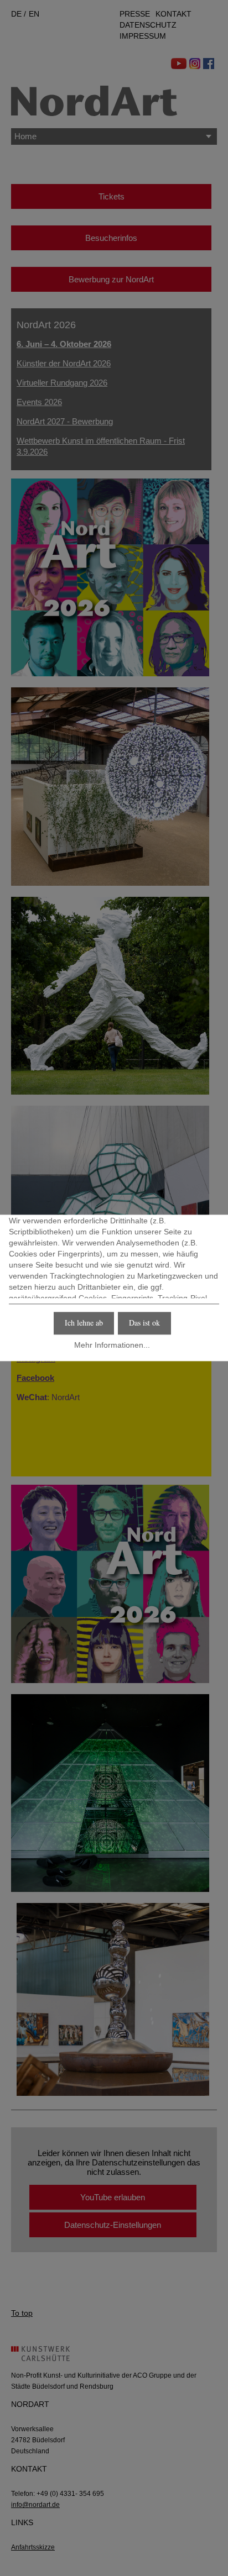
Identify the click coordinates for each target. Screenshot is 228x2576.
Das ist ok (144, 1323)
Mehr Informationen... (112, 1345)
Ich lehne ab (84, 1323)
